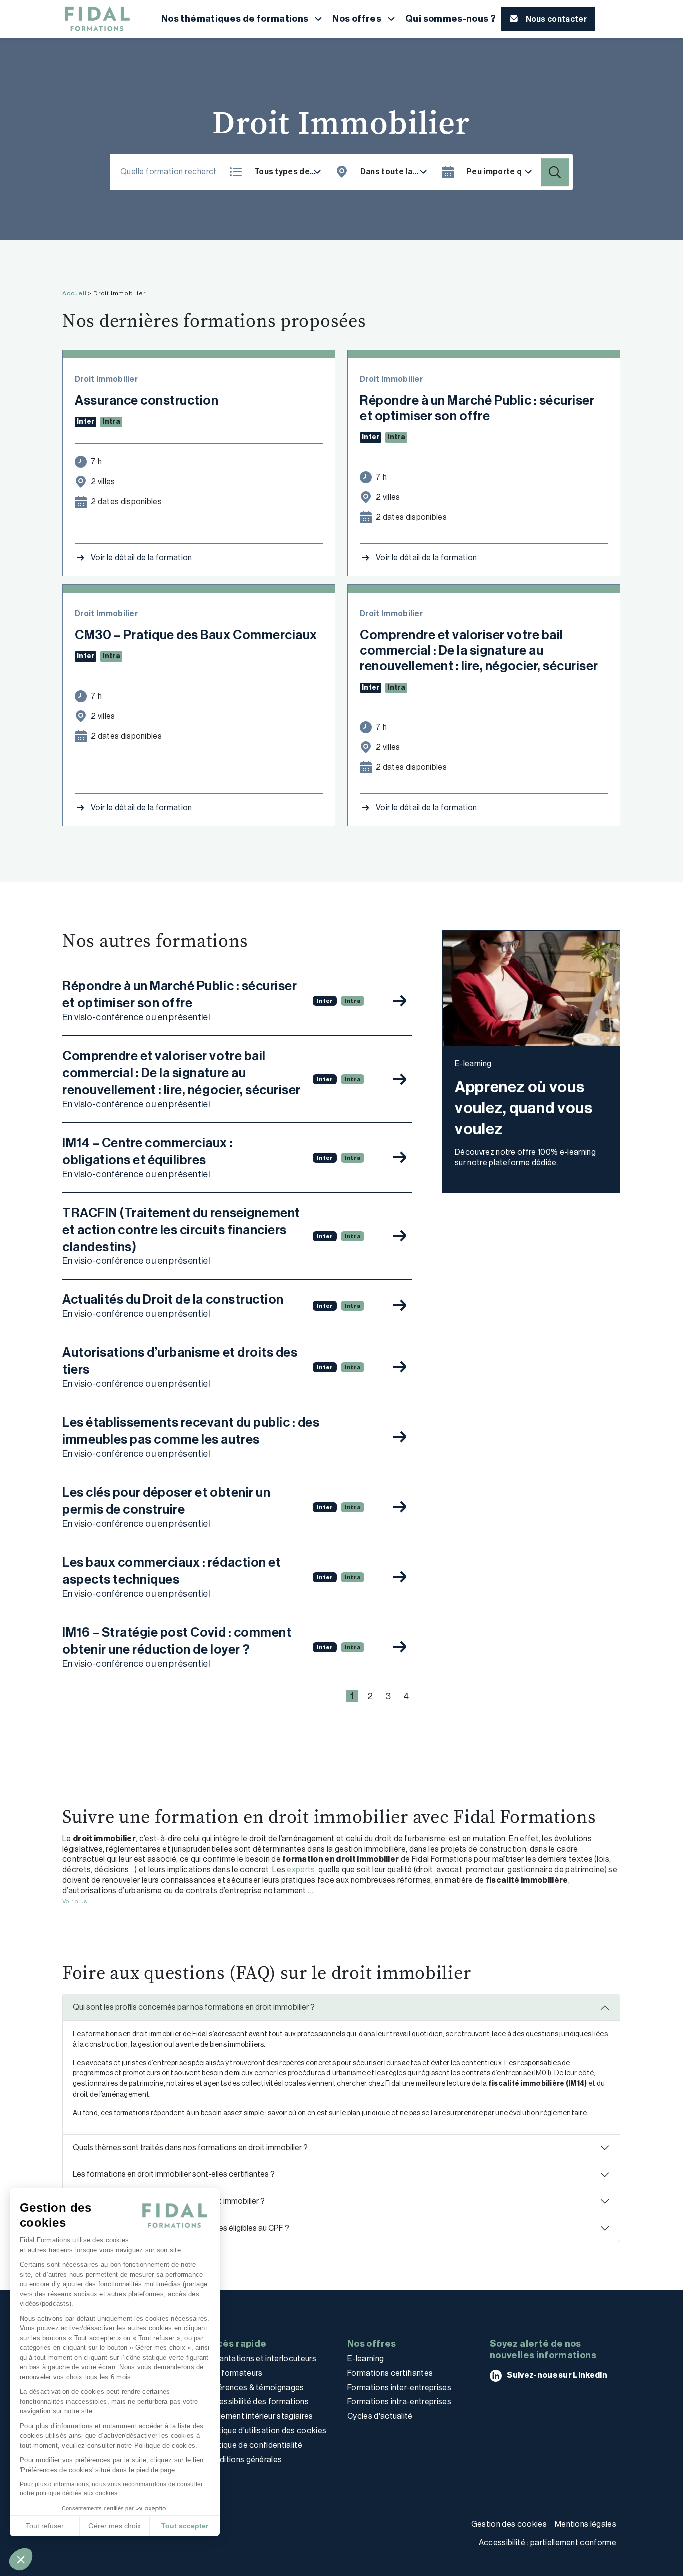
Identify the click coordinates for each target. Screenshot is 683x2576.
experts (301, 1870)
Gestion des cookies (509, 2524)
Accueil (75, 293)
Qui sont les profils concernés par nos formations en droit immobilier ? (194, 2007)
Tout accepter (185, 2526)
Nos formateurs (234, 2373)
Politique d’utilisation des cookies (266, 2430)
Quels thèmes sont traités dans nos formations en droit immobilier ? (190, 2147)
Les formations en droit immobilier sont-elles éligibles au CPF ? (181, 2228)
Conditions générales (243, 2459)
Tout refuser (45, 2526)
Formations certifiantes (390, 2373)
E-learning (366, 2358)
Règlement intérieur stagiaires (259, 2416)
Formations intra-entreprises (399, 2401)
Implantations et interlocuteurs (261, 2358)
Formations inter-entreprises (399, 2387)
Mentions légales (586, 2524)
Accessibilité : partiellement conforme (548, 2542)
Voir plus (75, 1901)
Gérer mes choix (115, 2526)
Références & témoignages (255, 2387)
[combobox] (394, 172)
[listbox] (288, 172)
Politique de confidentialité (254, 2445)
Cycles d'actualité (380, 2416)
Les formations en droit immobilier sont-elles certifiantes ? (174, 2174)
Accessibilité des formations (257, 2401)
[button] (21, 2559)
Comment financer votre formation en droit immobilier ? (169, 2201)
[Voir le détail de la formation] (400, 1001)
